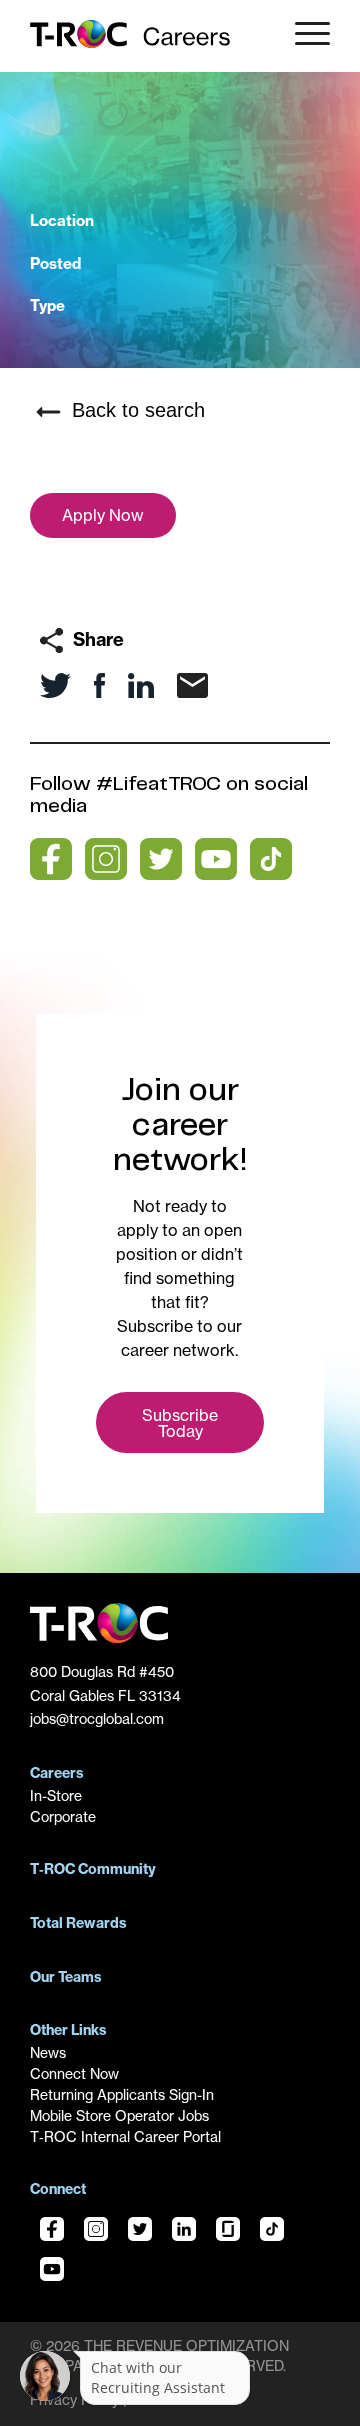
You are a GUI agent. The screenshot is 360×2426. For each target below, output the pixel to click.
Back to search (135, 410)
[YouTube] (52, 2272)
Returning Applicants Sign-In (122, 2095)
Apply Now (103, 515)
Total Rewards (78, 1923)
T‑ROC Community (93, 1869)
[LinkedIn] (184, 2232)
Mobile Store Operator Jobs (119, 2116)
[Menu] (305, 36)
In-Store (56, 1796)
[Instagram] (96, 2232)
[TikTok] (272, 2232)
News (48, 2053)
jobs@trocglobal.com (97, 1719)
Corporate (63, 1817)
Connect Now (74, 2074)
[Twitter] (140, 2232)
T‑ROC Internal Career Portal (125, 2137)
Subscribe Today (180, 1423)
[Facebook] (52, 2232)
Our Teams (66, 1977)
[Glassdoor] (228, 2232)
